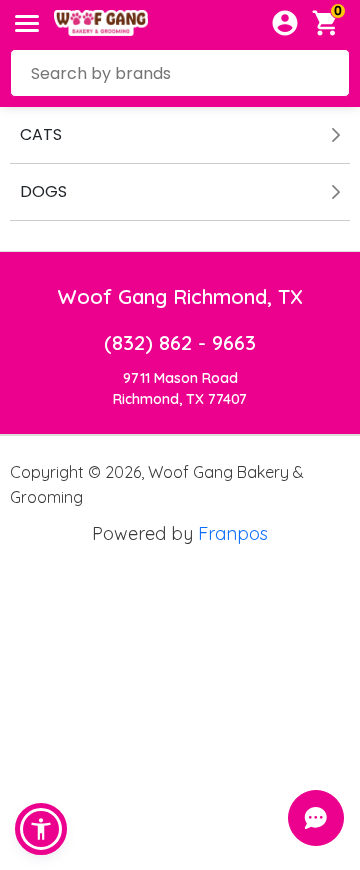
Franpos (233, 533)
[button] (41, 829)
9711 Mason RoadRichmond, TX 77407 (180, 388)
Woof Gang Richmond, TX (180, 296)
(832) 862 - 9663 (180, 342)
